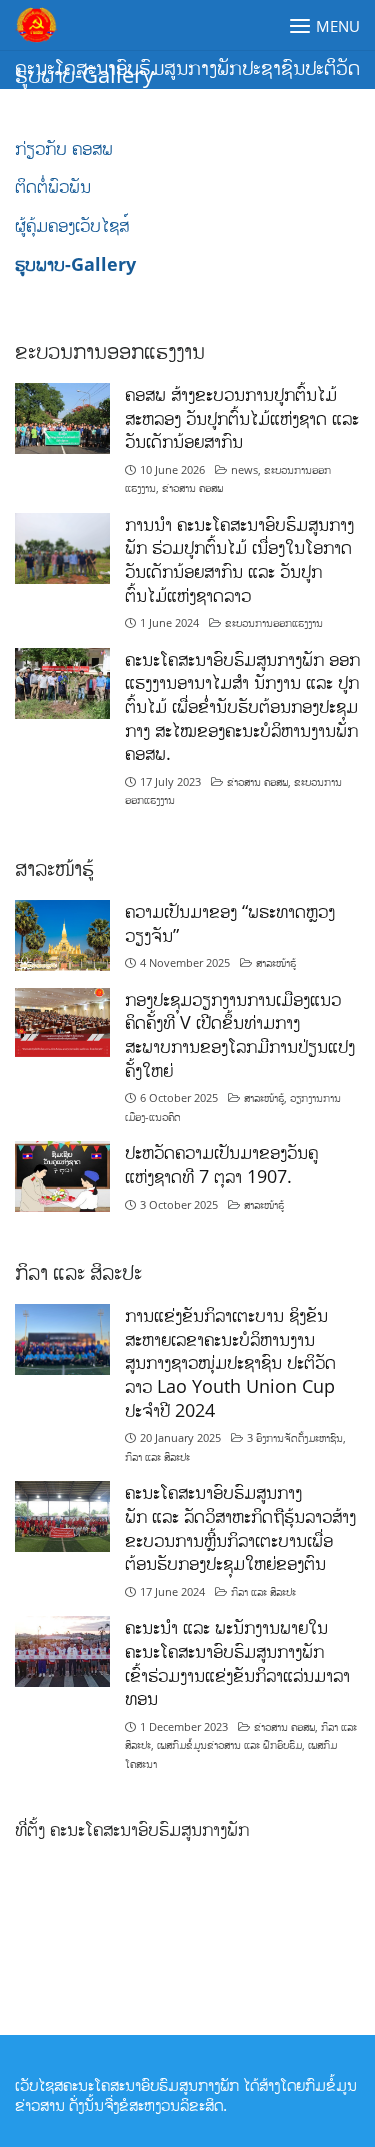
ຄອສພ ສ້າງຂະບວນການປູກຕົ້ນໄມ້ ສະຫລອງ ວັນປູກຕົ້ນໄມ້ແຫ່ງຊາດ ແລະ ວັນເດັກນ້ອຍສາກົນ (242, 417)
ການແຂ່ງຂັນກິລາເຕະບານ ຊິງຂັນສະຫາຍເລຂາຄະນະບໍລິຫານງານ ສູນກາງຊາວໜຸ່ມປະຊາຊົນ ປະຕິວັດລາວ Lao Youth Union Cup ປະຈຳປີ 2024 (230, 1362)
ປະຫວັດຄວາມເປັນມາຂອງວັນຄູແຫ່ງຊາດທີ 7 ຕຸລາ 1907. (221, 1164)
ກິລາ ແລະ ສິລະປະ (157, 1456)
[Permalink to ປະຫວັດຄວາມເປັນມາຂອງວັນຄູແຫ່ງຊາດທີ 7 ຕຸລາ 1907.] (62, 1174)
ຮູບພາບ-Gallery (75, 264)
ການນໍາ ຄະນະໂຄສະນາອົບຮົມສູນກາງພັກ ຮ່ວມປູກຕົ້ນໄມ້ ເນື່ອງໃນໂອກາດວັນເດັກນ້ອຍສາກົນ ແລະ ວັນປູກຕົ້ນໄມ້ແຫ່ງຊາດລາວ (239, 559)
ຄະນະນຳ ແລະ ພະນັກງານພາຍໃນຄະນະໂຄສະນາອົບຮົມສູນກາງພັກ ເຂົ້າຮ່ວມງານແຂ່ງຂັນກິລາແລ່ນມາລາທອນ (237, 1662)
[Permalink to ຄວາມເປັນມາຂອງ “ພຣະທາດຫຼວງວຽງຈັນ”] (62, 933)
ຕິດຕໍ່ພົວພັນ (53, 186)
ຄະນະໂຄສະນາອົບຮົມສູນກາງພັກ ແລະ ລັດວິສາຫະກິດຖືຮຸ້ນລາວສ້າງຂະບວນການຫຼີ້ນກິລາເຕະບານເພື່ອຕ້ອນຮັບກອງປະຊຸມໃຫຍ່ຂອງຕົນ (240, 1527)
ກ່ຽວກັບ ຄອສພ (64, 148)
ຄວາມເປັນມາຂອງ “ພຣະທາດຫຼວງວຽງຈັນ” (230, 923)
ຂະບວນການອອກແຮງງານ (274, 622)
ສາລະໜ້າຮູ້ (276, 962)
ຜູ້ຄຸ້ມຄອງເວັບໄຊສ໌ (72, 225)
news (244, 469)
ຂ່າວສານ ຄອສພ (192, 487)
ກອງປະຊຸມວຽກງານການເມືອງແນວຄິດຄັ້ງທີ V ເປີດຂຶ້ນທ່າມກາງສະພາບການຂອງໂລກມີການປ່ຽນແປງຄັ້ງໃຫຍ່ (240, 1034)
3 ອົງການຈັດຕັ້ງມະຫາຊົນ (295, 1437)
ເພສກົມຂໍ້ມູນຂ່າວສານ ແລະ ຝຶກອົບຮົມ (229, 1744)
